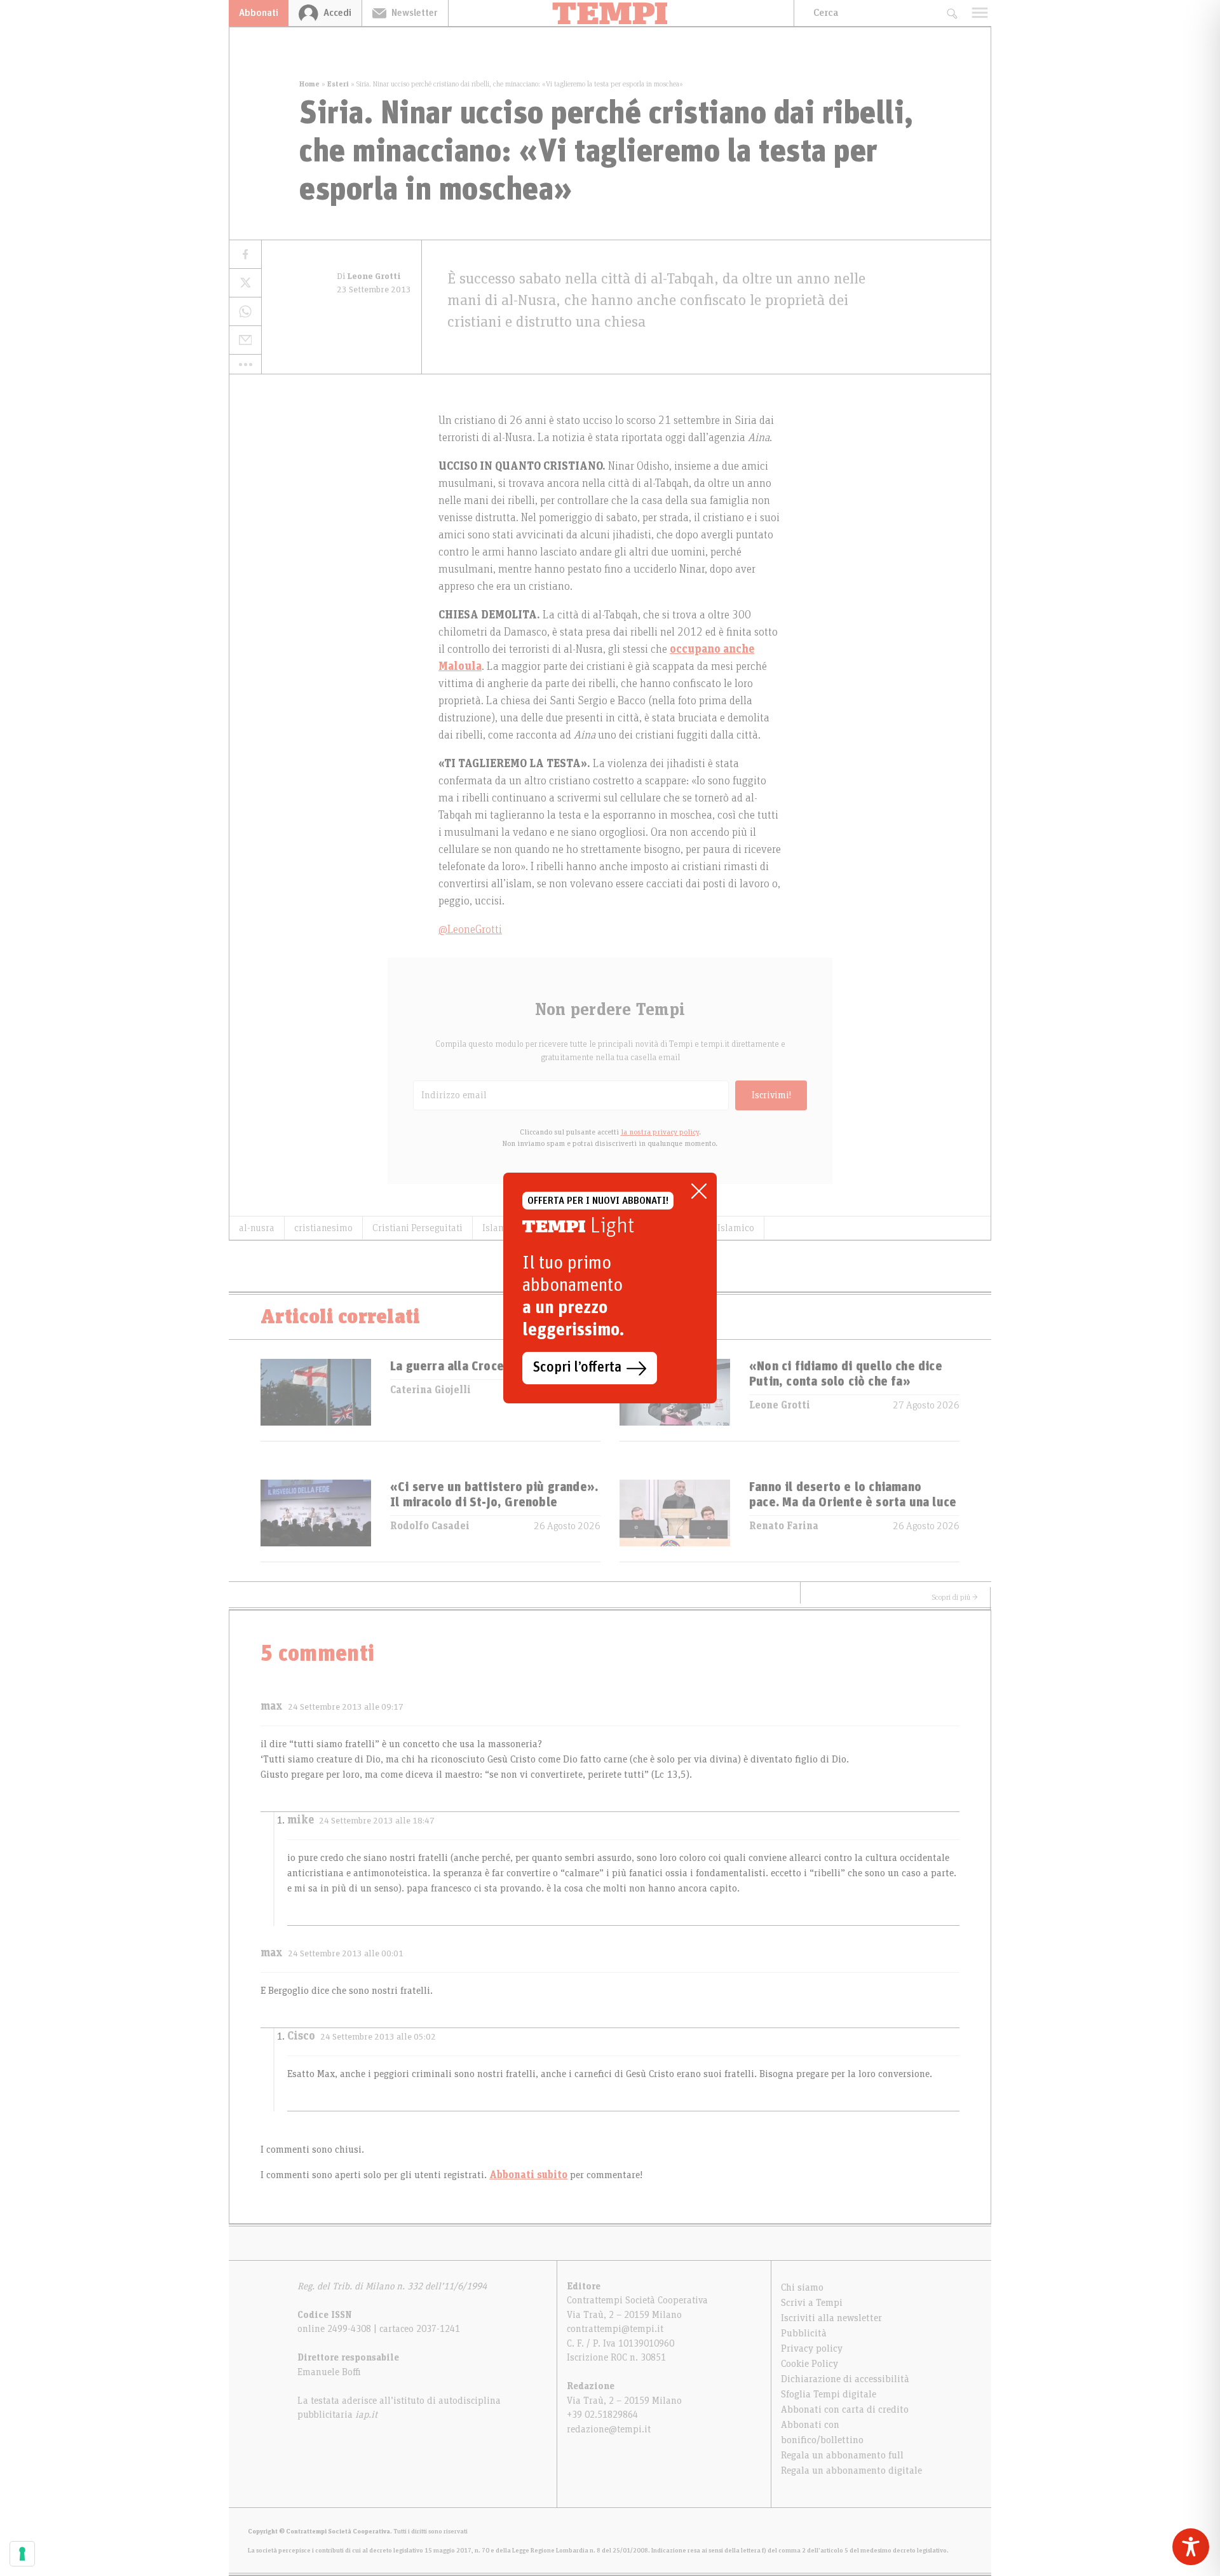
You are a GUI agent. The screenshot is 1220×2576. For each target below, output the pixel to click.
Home (309, 84)
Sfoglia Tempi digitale (829, 2394)
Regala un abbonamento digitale (851, 2470)
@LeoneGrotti (470, 930)
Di (369, 276)
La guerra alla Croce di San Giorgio (489, 1366)
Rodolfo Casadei (430, 1526)
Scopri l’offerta (577, 1368)
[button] (245, 364)
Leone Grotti (780, 1405)
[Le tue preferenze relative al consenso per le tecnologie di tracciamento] (22, 2554)
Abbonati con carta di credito (845, 2409)
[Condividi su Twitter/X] (245, 283)
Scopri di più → (955, 1597)
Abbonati (259, 13)
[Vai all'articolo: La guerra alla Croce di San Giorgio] (316, 1400)
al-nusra (257, 1228)
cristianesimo (323, 1228)
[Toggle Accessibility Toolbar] (1191, 2547)
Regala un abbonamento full (842, 2455)
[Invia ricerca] (952, 13)
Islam (494, 1228)
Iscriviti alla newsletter (831, 2318)
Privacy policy (812, 2348)
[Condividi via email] (245, 340)
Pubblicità (804, 2333)
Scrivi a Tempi (812, 2303)
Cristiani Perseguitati (417, 1228)
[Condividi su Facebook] (245, 255)
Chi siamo (802, 2287)
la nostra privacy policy (660, 1132)
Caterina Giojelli (430, 1390)
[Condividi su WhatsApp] (245, 312)
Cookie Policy (810, 2364)
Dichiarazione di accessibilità (845, 2379)
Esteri (338, 84)
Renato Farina (784, 1526)
